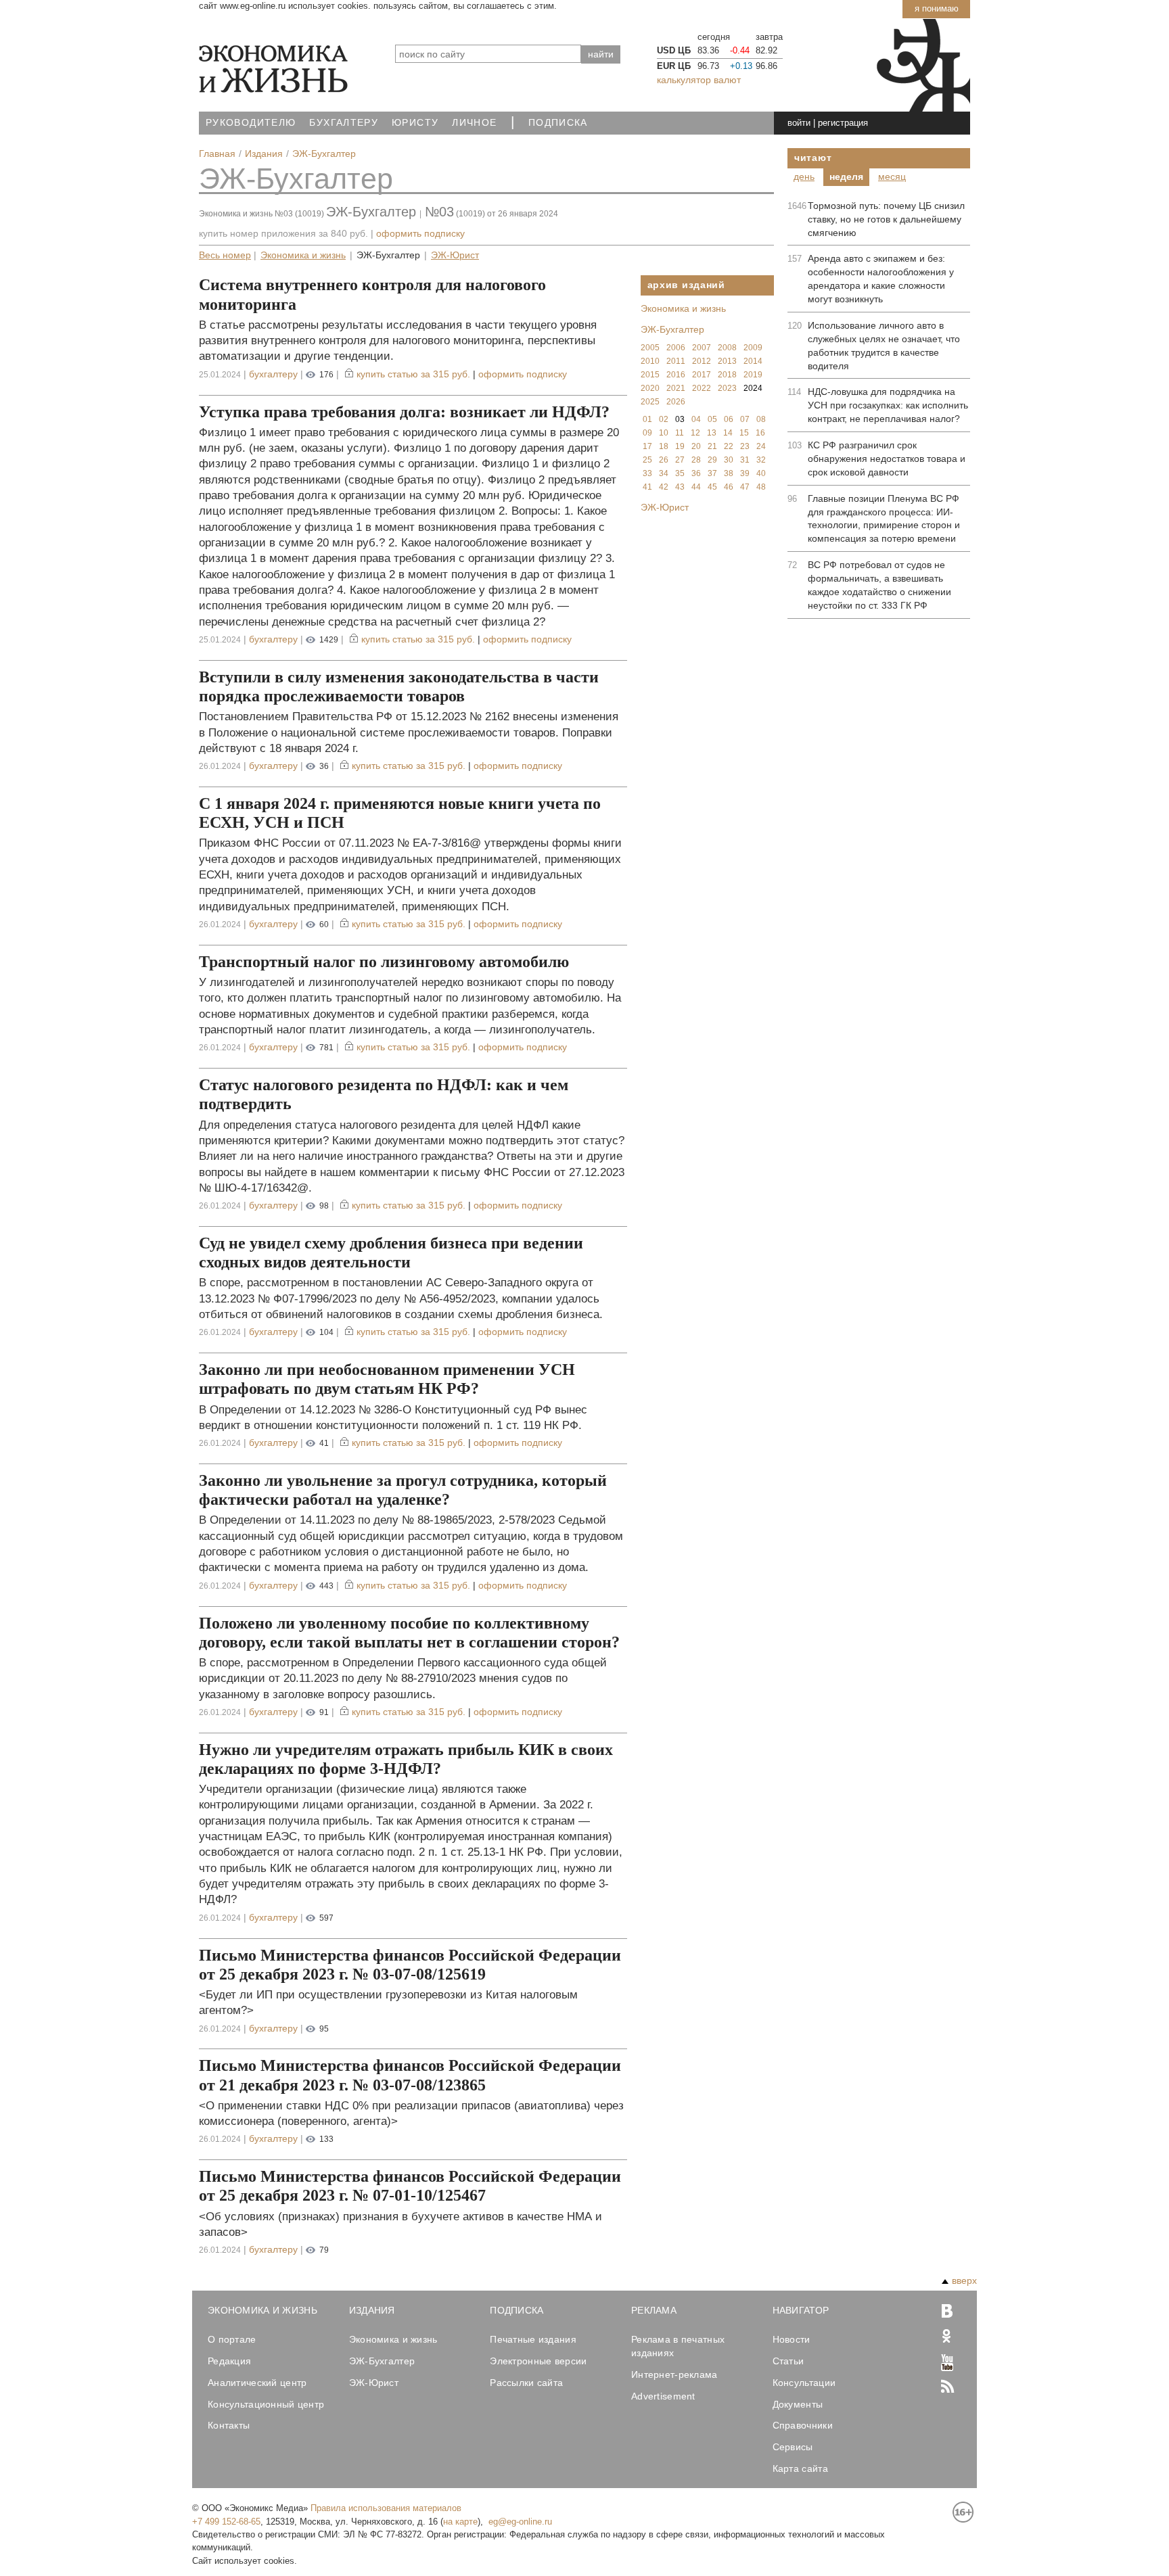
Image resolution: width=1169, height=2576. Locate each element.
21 (712, 446)
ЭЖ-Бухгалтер (296, 179)
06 (729, 419)
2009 (753, 348)
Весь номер (225, 255)
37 (712, 473)
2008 (727, 348)
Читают (813, 158)
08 (761, 419)
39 (745, 473)
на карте (460, 2522)
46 (729, 487)
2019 (753, 375)
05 (712, 419)
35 (680, 473)
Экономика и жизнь (303, 255)
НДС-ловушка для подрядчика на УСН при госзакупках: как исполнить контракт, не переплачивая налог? (888, 405)
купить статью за (413, 374)
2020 (650, 388)
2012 (702, 361)
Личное (474, 123)
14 (728, 433)
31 (745, 460)
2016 (676, 375)
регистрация (843, 123)
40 (761, 473)
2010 (650, 361)
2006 (676, 348)
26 (664, 460)
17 (647, 446)
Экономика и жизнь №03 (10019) (261, 214)
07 (745, 419)
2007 (702, 348)
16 (760, 433)
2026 (676, 402)
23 (745, 446)
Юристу (415, 123)
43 (680, 487)
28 (696, 460)
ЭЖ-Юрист (455, 255)
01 (647, 419)
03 (680, 419)
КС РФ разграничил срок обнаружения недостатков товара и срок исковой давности (887, 459)
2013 (727, 361)
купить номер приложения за (283, 233)
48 (761, 487)
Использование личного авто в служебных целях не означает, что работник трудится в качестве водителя (884, 346)
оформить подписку (420, 233)
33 (647, 473)
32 (761, 460)
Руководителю (251, 123)
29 (712, 460)
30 (729, 460)
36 (696, 473)
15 (744, 433)
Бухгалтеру (344, 123)
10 (664, 433)
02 (664, 419)
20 (696, 446)
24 (761, 446)
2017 (702, 375)
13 (712, 433)
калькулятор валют (699, 80)
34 (664, 473)
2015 (650, 375)
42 (664, 487)
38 (729, 473)
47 (745, 487)
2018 (727, 375)
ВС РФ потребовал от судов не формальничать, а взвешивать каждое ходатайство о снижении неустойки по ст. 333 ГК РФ (879, 585)
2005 (650, 348)
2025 (650, 402)
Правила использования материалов (386, 2508)
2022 (702, 388)
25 (647, 460)
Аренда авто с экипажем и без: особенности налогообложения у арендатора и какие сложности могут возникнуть (881, 279)
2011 (676, 361)
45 (712, 487)
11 (680, 433)
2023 (727, 388)
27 (680, 460)
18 (664, 446)
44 (696, 487)
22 (729, 446)
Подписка (558, 123)
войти (799, 123)
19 (680, 446)
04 (696, 419)
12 (695, 433)
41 (647, 487)
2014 (753, 361)
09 (647, 433)
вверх (964, 2280)
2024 (753, 388)
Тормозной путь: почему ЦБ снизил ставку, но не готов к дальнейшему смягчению (886, 219)
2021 (676, 388)
